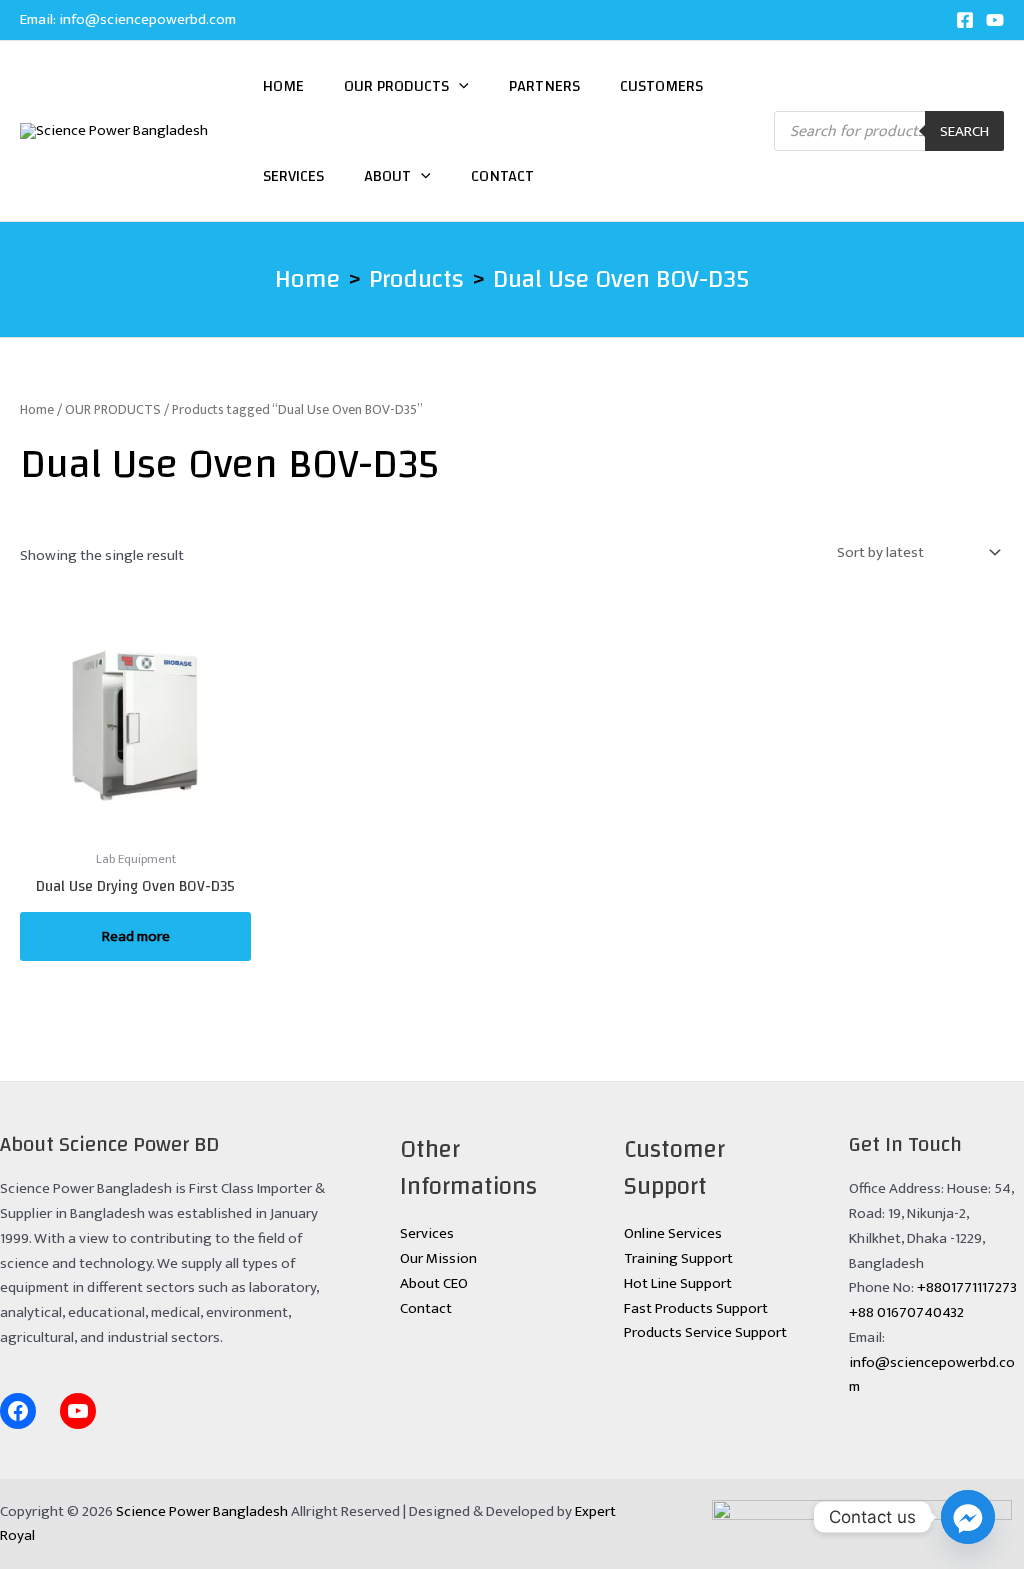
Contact (502, 176)
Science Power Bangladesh (202, 1511)
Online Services (673, 1233)
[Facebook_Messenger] (968, 1517)
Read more (136, 936)
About (387, 176)
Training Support (678, 1258)
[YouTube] (995, 20)
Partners (544, 86)
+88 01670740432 (906, 1312)
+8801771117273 (967, 1287)
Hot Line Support (678, 1283)
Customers (661, 86)
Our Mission (438, 1258)
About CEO (434, 1283)
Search (964, 131)
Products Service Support (705, 1332)
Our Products (396, 86)
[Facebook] (965, 20)
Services (293, 176)
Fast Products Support (696, 1308)
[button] (459, 86)
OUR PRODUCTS (113, 409)
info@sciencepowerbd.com (147, 19)
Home (283, 86)
